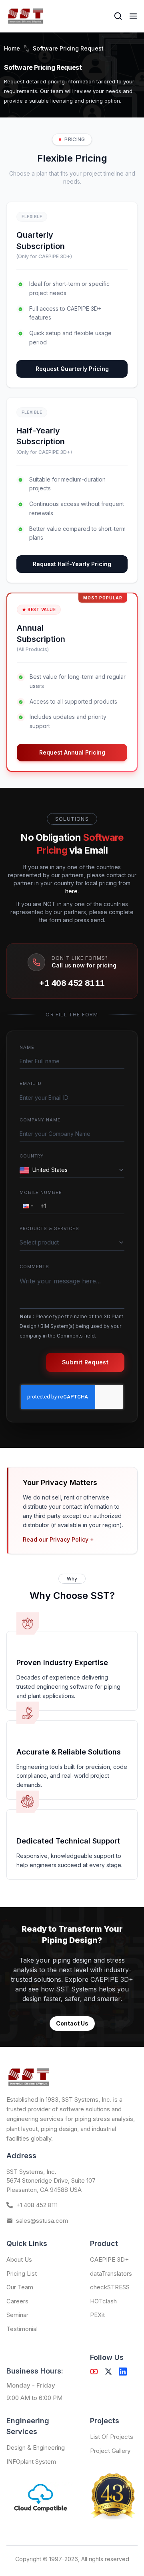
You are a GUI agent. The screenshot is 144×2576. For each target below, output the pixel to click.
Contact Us (72, 2023)
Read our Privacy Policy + (58, 1539)
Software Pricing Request (68, 48)
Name (27, 1047)
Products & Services (49, 1228)
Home (12, 48)
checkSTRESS (110, 2287)
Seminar (17, 2315)
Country (32, 1156)
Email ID (31, 1083)
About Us (19, 2259)
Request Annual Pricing (72, 752)
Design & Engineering (36, 2448)
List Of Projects (112, 2437)
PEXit (97, 2315)
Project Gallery (110, 2451)
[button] (27, 1206)
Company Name (40, 1120)
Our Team (20, 2287)
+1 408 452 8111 (72, 983)
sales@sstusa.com (42, 2221)
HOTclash (103, 2301)
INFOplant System (31, 2462)
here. (72, 891)
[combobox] (74, 1170)
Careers (17, 2301)
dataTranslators (111, 2273)
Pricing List (22, 2273)
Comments (34, 1267)
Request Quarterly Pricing (72, 369)
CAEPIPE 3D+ (109, 2259)
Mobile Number (41, 1192)
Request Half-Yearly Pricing (72, 564)
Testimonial (22, 2329)
